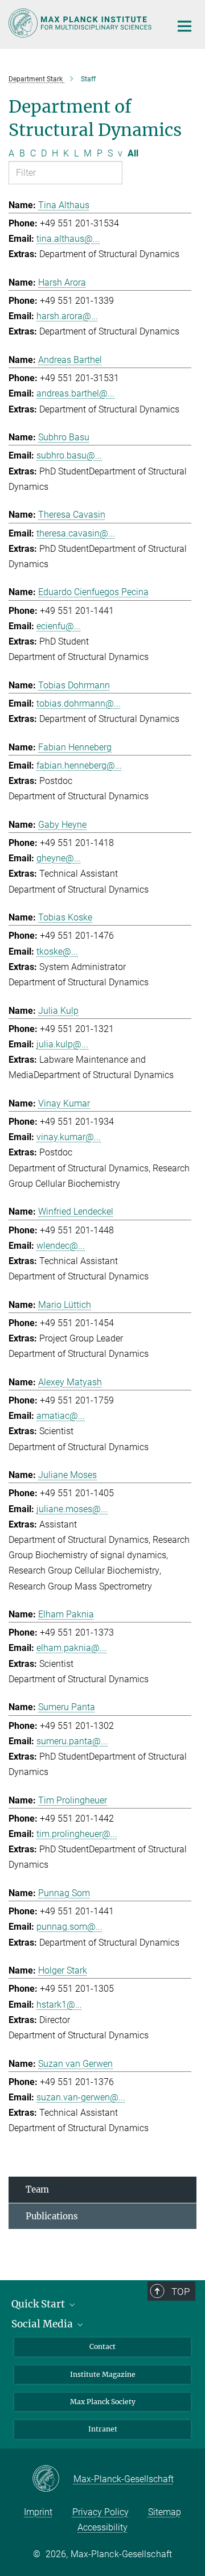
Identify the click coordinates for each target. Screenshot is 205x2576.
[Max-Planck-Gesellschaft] (53, 2479)
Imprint (38, 2512)
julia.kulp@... (62, 1044)
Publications (52, 2216)
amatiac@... (61, 1416)
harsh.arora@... (67, 316)
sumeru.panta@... (72, 1741)
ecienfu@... (59, 626)
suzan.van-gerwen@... (81, 2097)
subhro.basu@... (69, 455)
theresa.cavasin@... (76, 533)
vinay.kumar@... (69, 1137)
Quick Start (39, 2304)
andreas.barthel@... (75, 393)
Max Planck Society (103, 2402)
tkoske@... (57, 951)
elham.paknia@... (71, 1648)
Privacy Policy (101, 2512)
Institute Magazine (103, 2374)
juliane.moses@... (72, 1509)
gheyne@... (59, 858)
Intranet (103, 2429)
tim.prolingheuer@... (77, 1834)
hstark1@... (59, 2005)
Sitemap (165, 2512)
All (133, 153)
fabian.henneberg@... (79, 765)
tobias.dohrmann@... (79, 703)
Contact (102, 2346)
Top (181, 2292)
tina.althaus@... (68, 239)
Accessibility (102, 2527)
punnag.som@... (69, 1927)
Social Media (43, 2324)
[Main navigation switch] (184, 26)
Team (37, 2189)
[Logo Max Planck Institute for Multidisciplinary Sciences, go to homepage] (81, 23)
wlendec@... (61, 1246)
